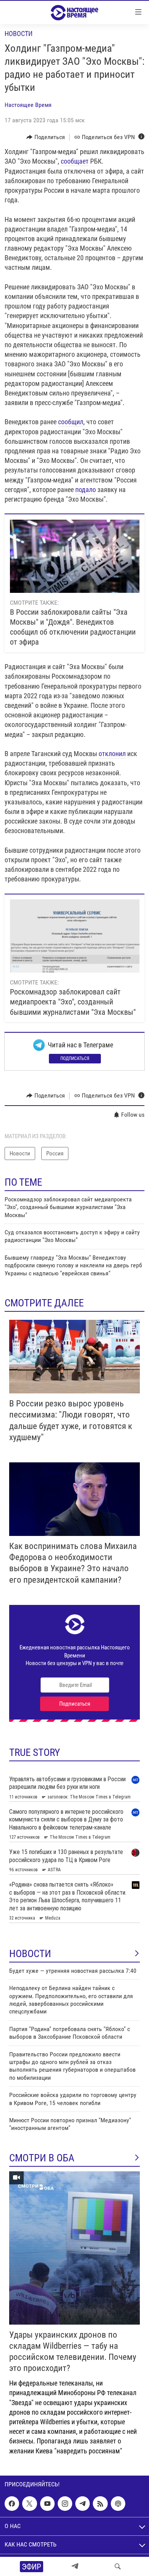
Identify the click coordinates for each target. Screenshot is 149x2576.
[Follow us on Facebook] (12, 2504)
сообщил (71, 422)
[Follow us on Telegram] (83, 2504)
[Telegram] (75, 2566)
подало (86, 490)
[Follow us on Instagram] (65, 2504)
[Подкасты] (118, 2504)
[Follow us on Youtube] (47, 2504)
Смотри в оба (42, 2158)
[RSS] (100, 2504)
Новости (19, 34)
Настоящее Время (28, 105)
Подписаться (75, 1058)
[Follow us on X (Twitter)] (29, 2504)
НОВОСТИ (30, 1954)
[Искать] (118, 2566)
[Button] (46, 137)
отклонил (112, 754)
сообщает (75, 161)
